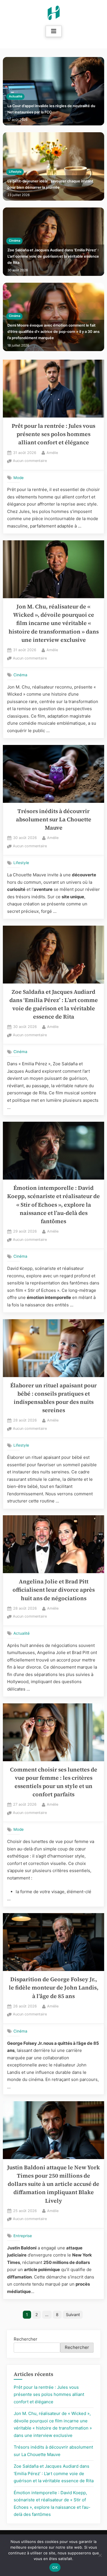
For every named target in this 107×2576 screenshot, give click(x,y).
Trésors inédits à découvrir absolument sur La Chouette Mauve (54, 820)
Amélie (52, 453)
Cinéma (15, 241)
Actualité (16, 96)
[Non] (100, 2555)
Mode (19, 477)
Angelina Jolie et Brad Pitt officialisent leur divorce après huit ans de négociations (54, 1590)
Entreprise (23, 2236)
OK (55, 2567)
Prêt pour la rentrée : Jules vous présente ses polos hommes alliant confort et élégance (53, 434)
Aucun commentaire (30, 461)
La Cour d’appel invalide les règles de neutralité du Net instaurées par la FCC (51, 109)
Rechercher (26, 2339)
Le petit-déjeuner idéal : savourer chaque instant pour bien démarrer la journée (50, 184)
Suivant (73, 2315)
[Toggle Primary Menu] (54, 31)
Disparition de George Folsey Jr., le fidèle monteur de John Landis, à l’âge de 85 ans (54, 1988)
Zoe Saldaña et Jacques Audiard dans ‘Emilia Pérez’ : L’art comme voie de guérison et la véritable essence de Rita (53, 256)
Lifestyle (15, 172)
